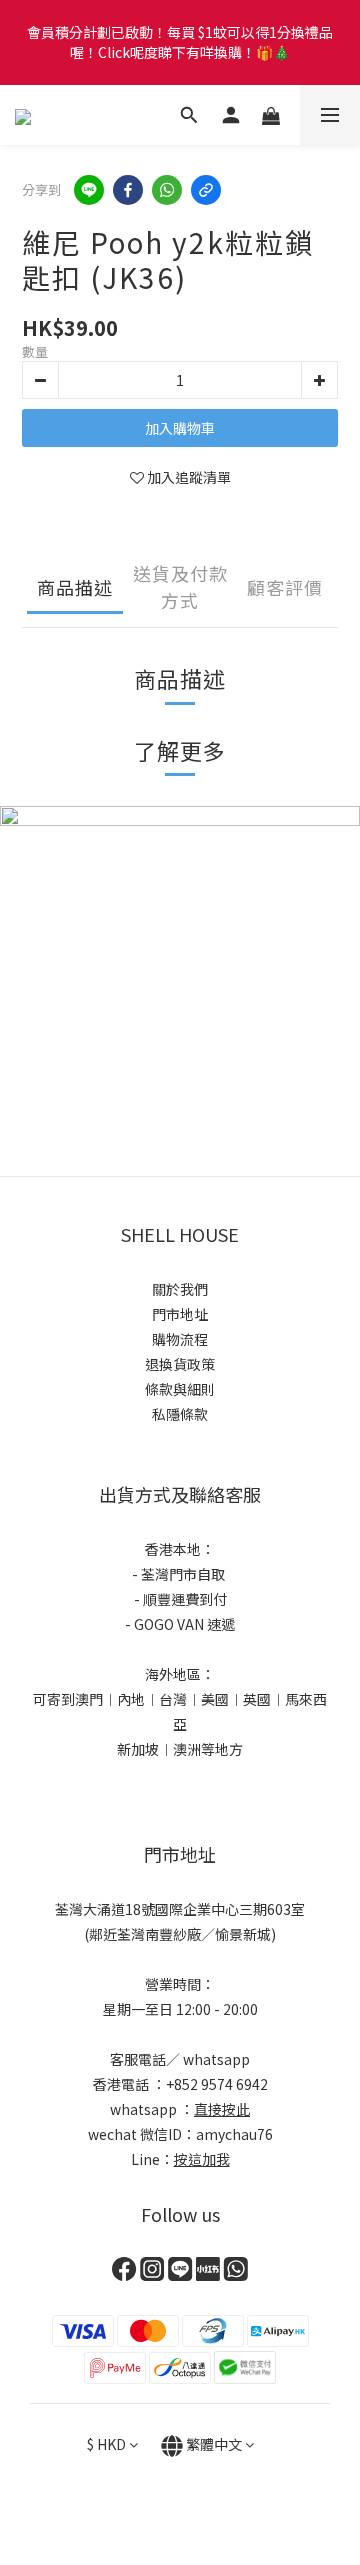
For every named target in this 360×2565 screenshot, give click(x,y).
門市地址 (180, 1314)
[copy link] (206, 190)
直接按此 (222, 2109)
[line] (89, 190)
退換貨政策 (180, 1364)
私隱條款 (180, 1414)
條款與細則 (180, 1389)
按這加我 (202, 2159)
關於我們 (180, 1289)
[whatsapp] (167, 190)
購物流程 (180, 1339)
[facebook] (128, 190)
